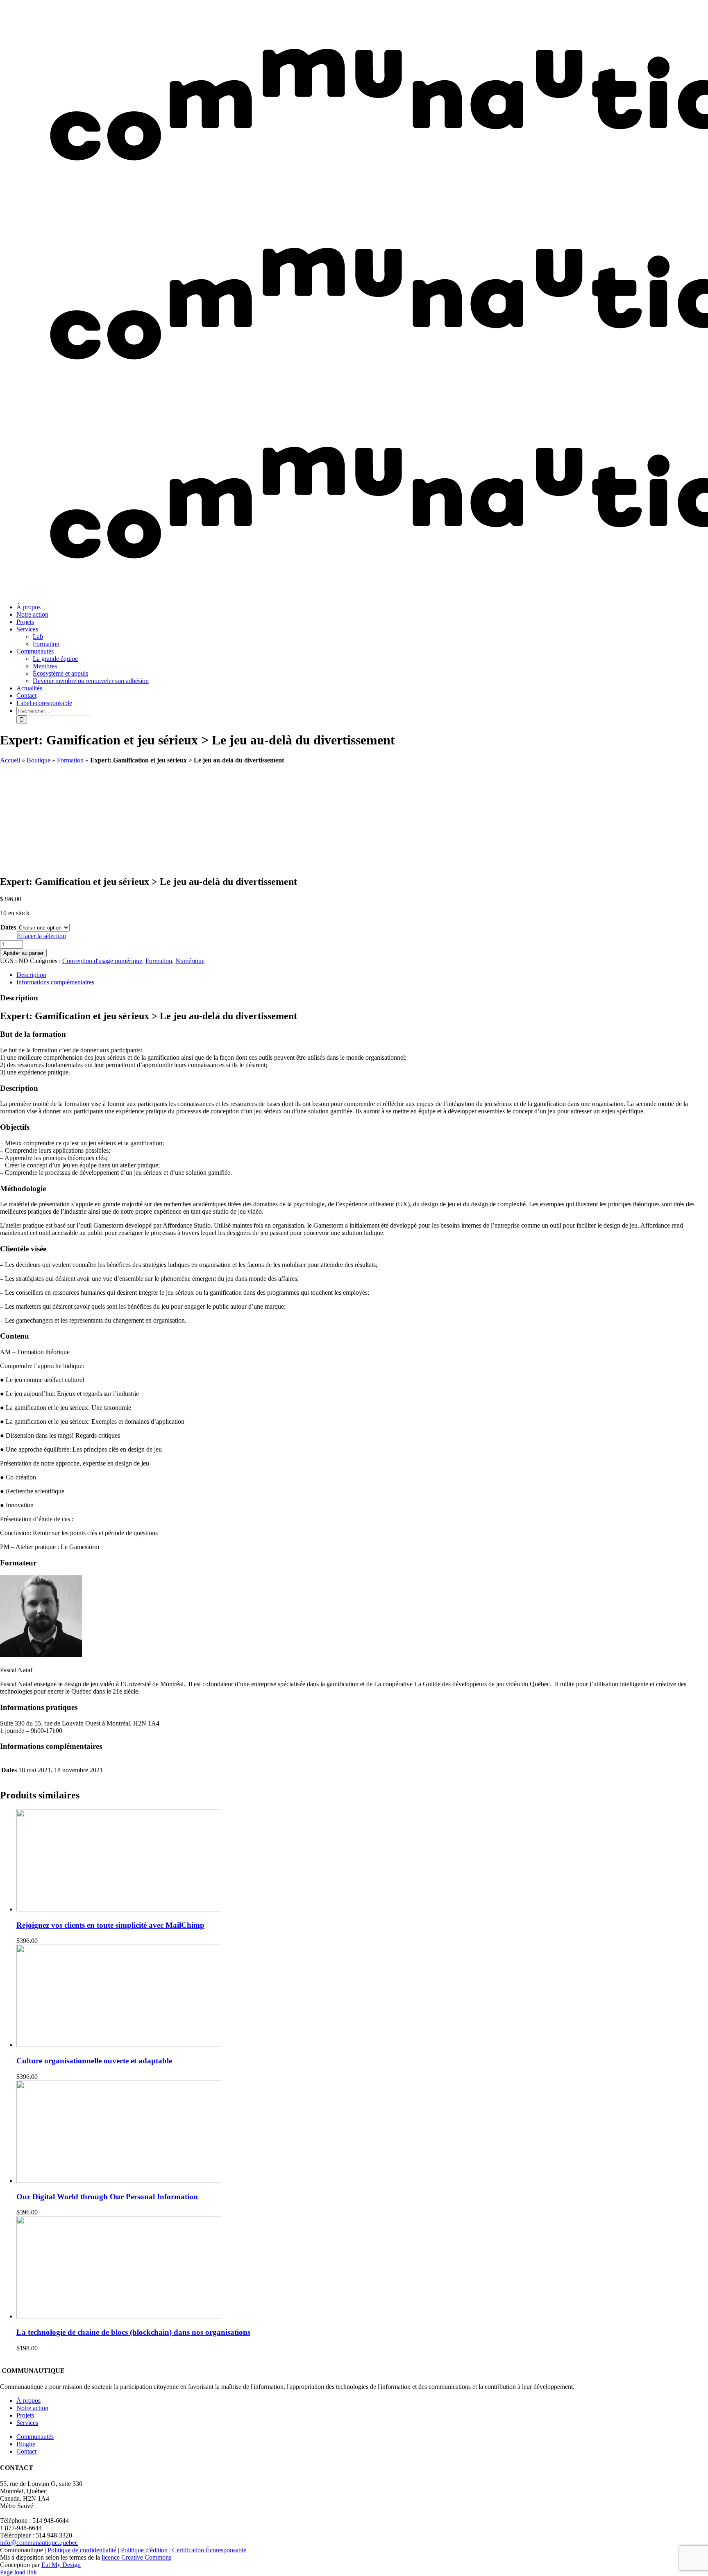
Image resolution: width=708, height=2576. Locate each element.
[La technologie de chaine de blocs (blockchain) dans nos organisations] (119, 2316)
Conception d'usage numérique (102, 961)
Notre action (32, 2408)
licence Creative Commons (136, 2557)
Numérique (190, 961)
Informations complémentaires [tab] (55, 982)
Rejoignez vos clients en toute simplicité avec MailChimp (110, 1925)
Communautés (35, 2437)
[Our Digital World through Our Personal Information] (119, 2181)
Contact (26, 2451)
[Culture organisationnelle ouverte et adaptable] (119, 2045)
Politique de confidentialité (82, 2550)
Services (27, 2423)
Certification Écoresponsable (209, 2550)
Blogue (26, 2444)
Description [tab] (31, 975)
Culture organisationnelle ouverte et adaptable (94, 2061)
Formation (70, 760)
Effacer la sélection (41, 936)
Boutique (39, 760)
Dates (8, 927)
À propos (28, 2401)
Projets (25, 2415)
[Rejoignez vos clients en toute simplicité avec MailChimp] (119, 1909)
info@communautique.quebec (39, 2543)
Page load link (18, 2572)
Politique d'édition (144, 2550)
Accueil (10, 760)
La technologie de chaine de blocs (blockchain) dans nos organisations (133, 2332)
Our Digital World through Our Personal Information (107, 2197)
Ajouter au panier (23, 953)
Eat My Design (61, 2565)
